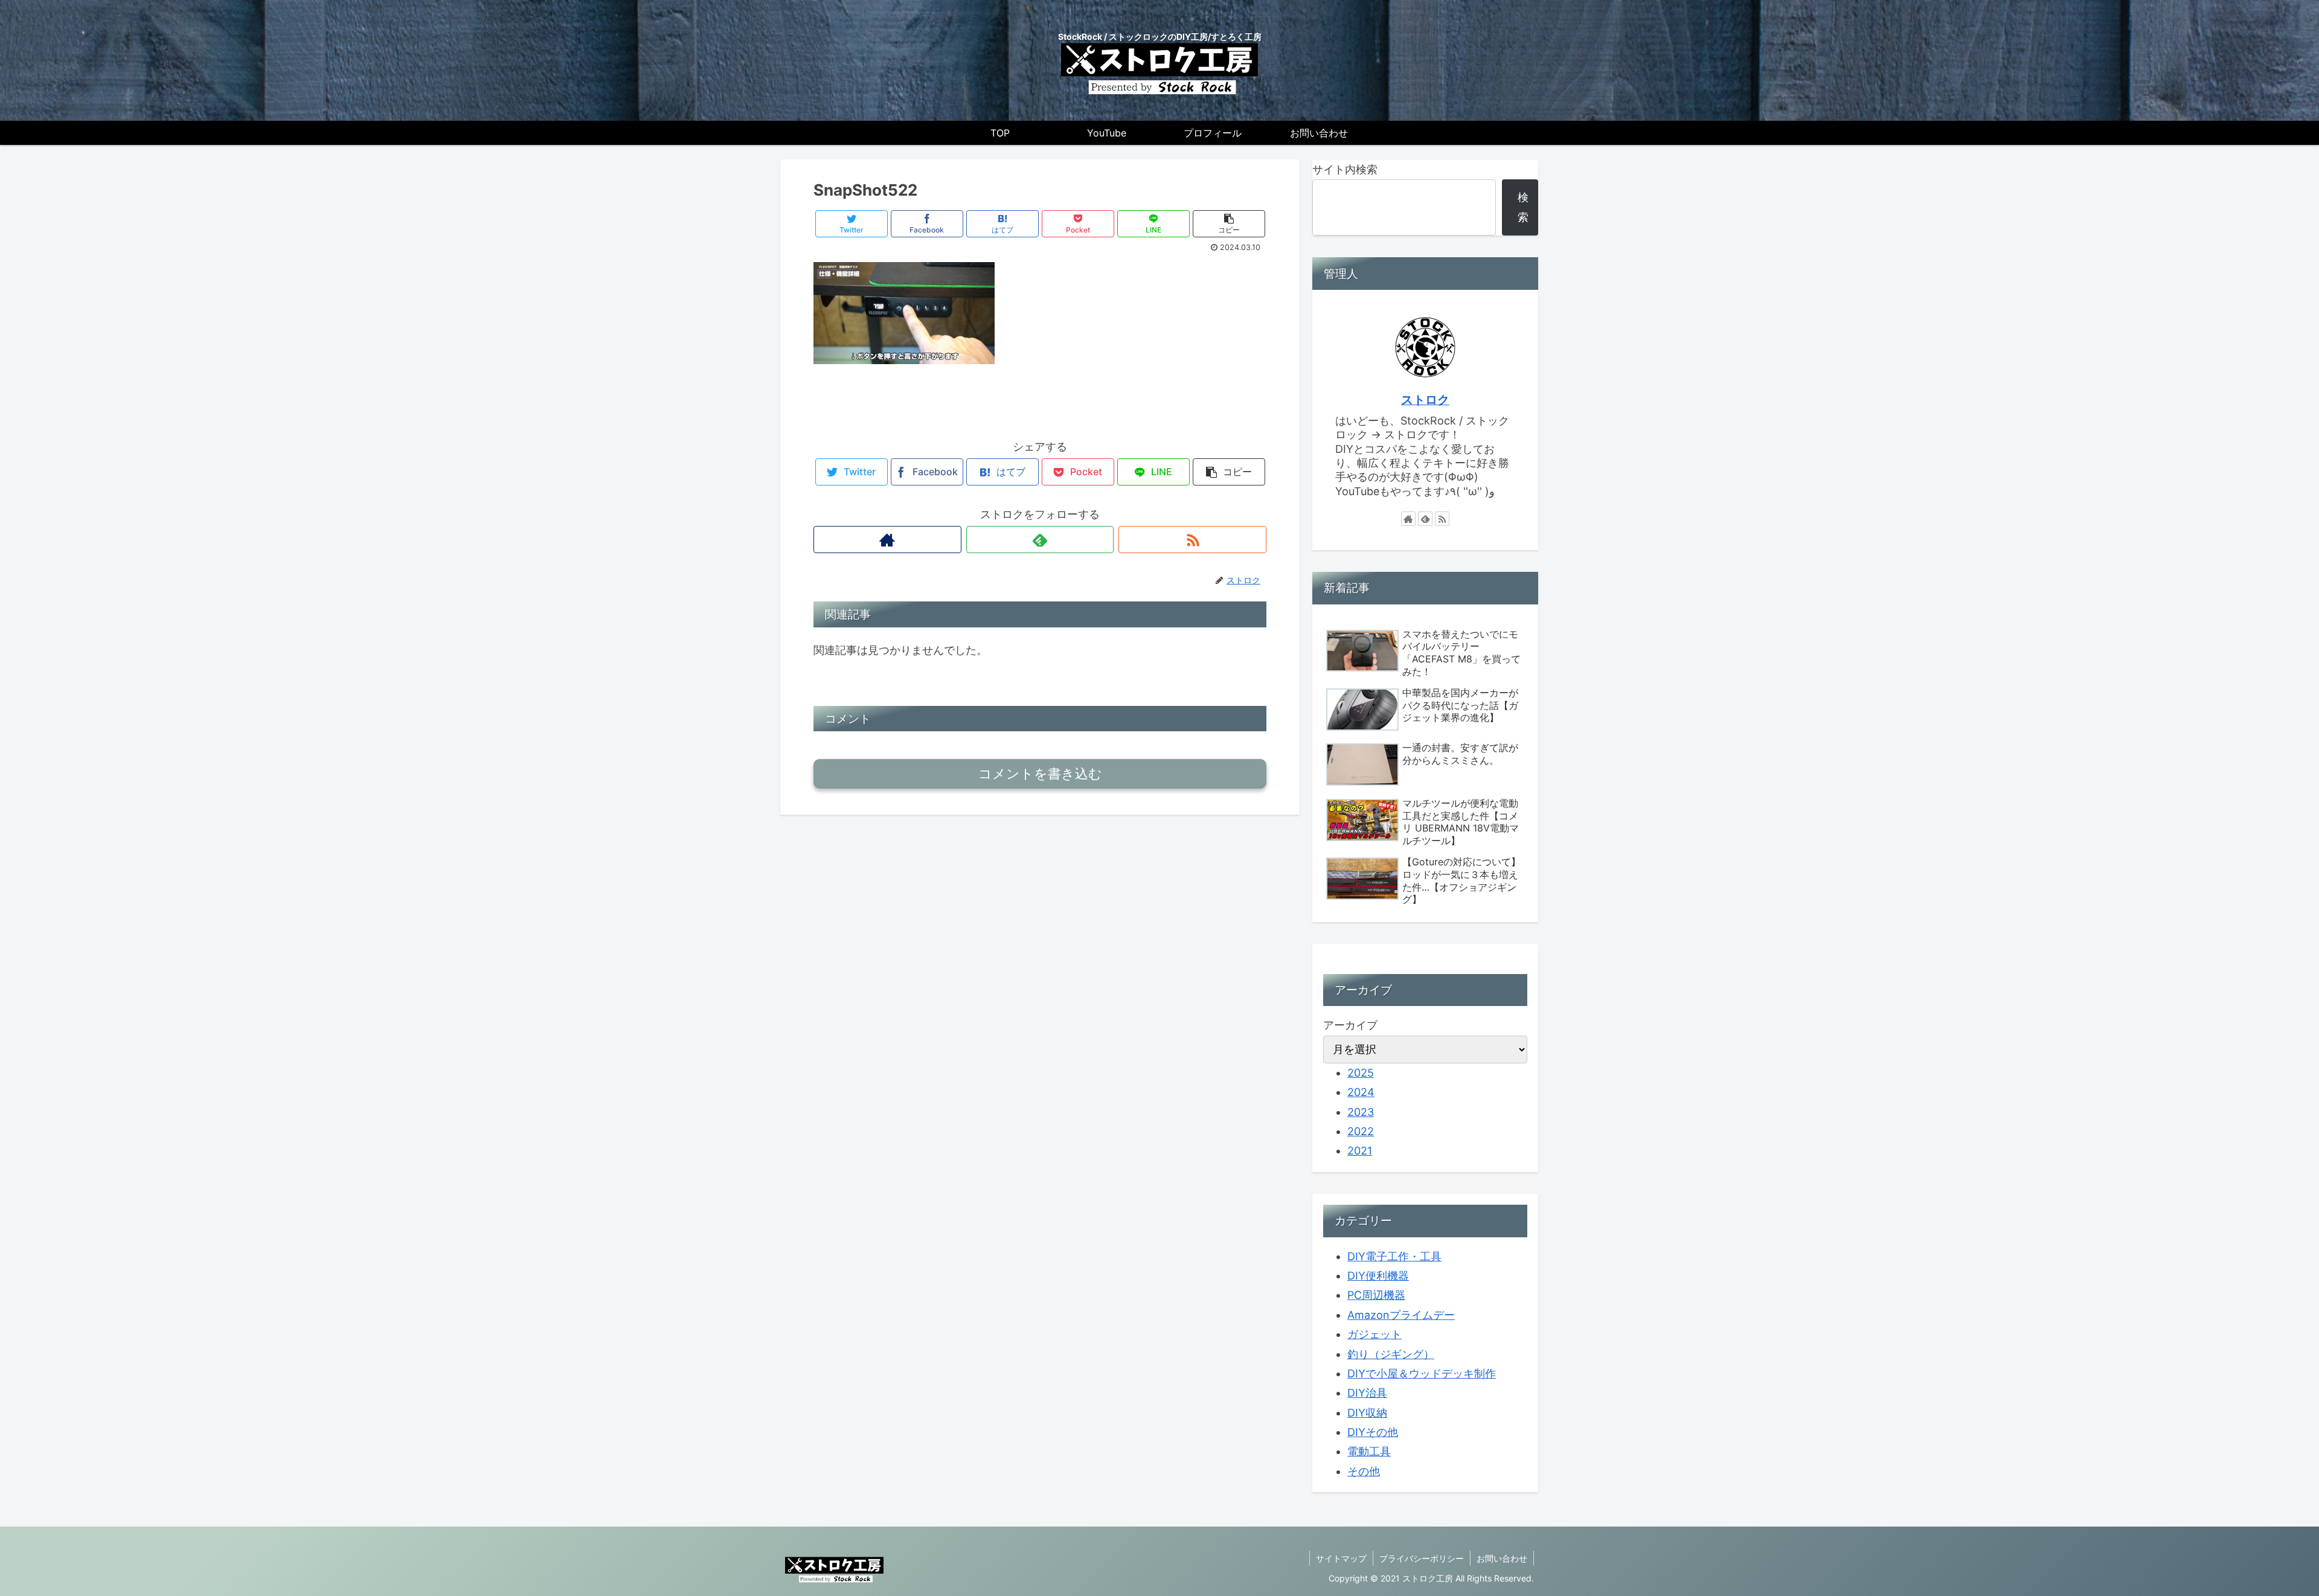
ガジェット (1374, 1334)
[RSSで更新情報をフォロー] (1192, 540)
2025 (1361, 1073)
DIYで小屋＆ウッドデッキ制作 (1422, 1373)
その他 (1364, 1471)
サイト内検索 (1345, 169)
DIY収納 (1367, 1413)
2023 (1361, 1112)
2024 (1361, 1092)
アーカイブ (1350, 1025)
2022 (1361, 1131)
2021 (1360, 1151)
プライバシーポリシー (1422, 1558)
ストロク (1425, 400)
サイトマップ (1341, 1558)
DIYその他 (1373, 1432)
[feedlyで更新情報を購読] (1040, 540)
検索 (1523, 207)
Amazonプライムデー (1401, 1315)
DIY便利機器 (1378, 1276)
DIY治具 (1367, 1393)
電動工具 (1369, 1451)
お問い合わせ (1502, 1558)
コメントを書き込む (1040, 774)
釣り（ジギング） (1391, 1354)
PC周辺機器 (1376, 1295)
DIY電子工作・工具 (1394, 1256)
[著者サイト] (887, 540)
